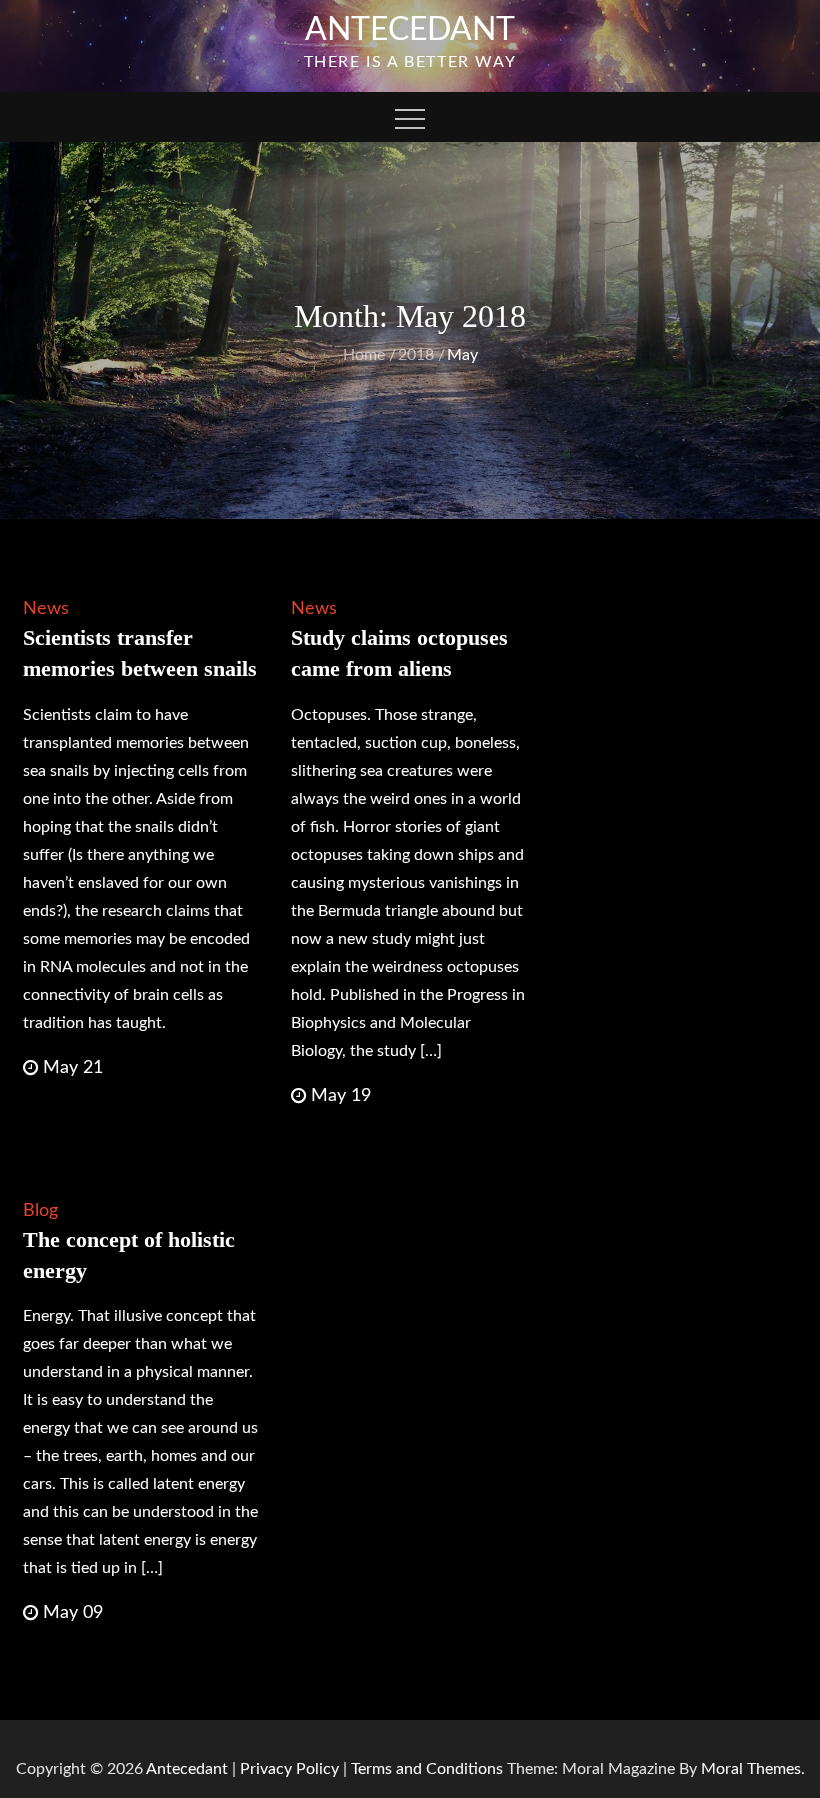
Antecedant (410, 30)
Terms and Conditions (429, 1769)
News (46, 609)
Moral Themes (751, 1769)
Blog (40, 1211)
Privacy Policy (289, 1769)
